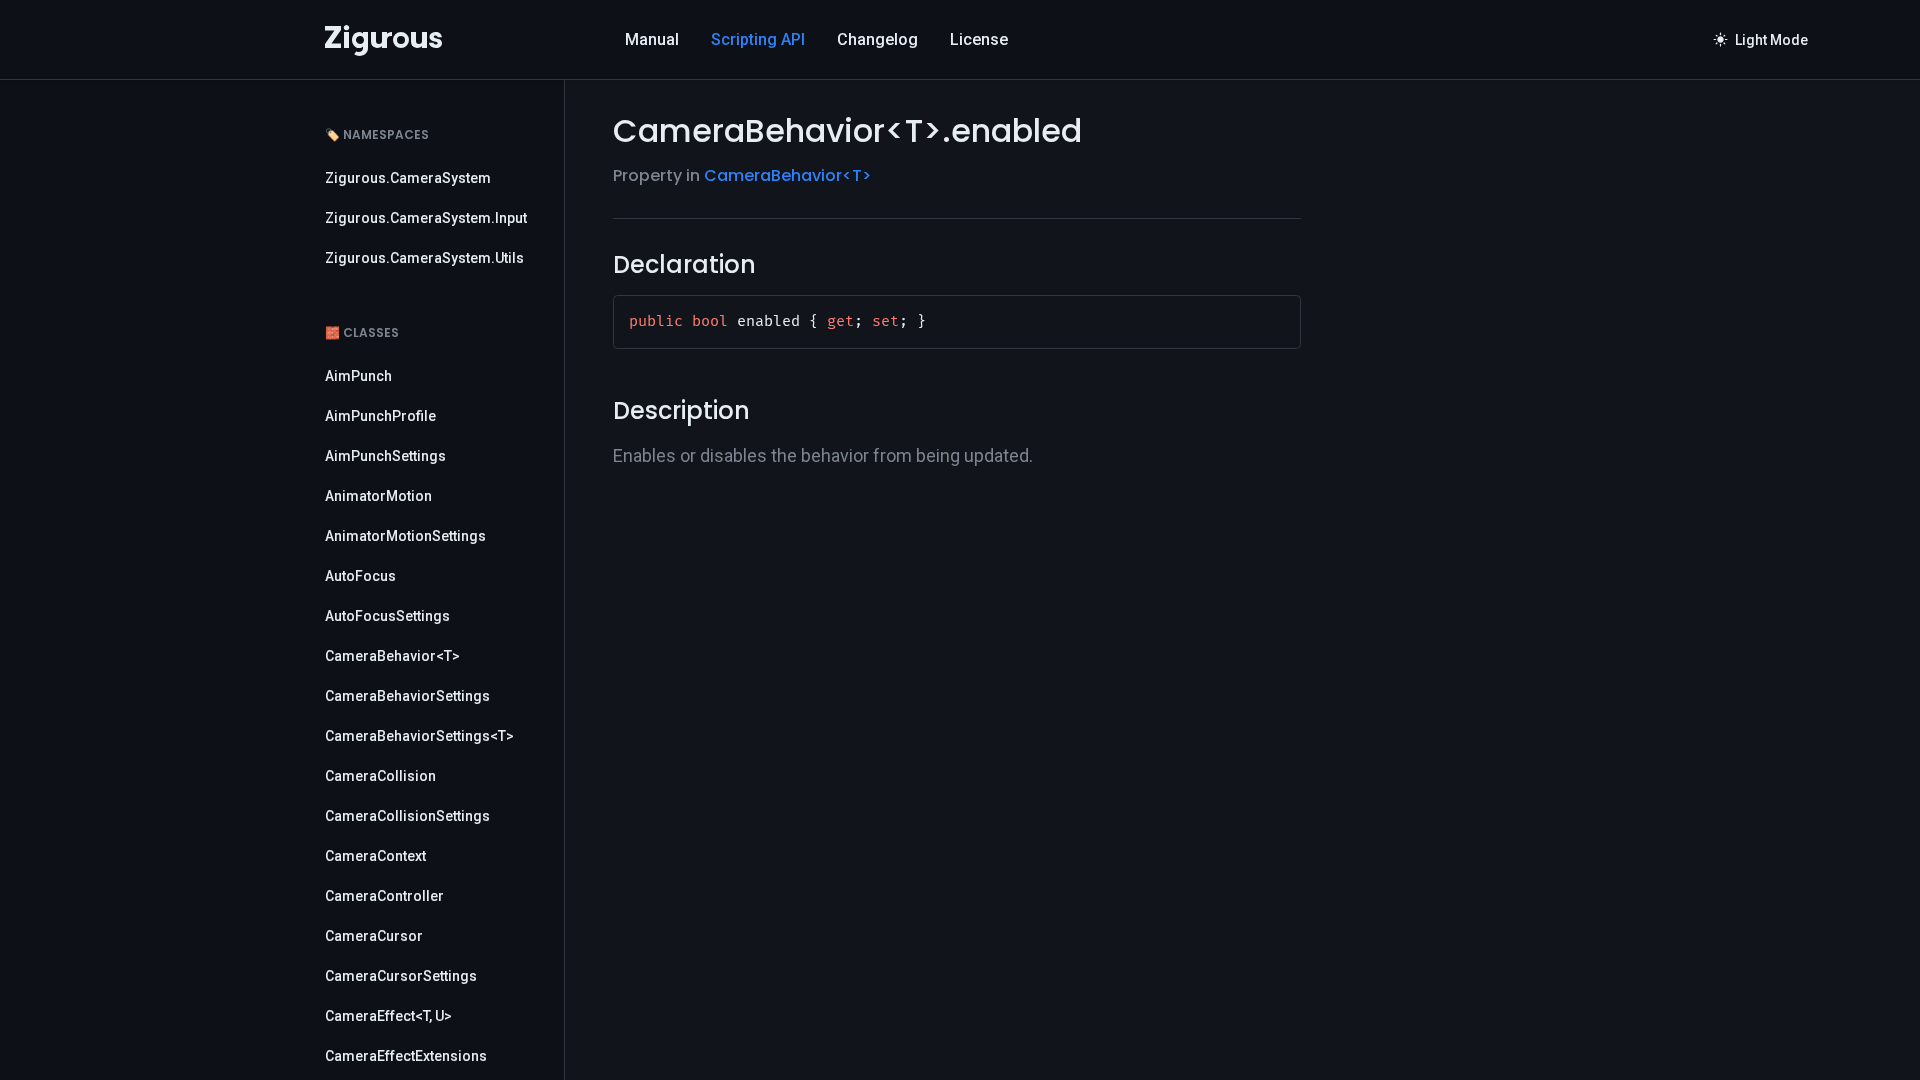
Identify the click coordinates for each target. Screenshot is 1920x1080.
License (979, 39)
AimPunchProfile (380, 416)
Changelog (877, 39)
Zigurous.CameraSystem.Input (426, 218)
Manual (652, 39)
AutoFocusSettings (387, 616)
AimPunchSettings (385, 456)
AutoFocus (360, 576)
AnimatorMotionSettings (405, 536)
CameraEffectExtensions (406, 1056)
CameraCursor (374, 936)
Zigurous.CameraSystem (408, 178)
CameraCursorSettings (401, 976)
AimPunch (358, 376)
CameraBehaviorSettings (407, 696)
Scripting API (758, 39)
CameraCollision (380, 776)
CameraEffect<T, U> (388, 1016)
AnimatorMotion (378, 496)
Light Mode (1761, 40)
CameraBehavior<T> (392, 656)
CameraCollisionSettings (407, 816)
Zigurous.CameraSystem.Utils (424, 258)
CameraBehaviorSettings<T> (419, 736)
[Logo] (383, 40)
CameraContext (375, 856)
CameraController (384, 896)
